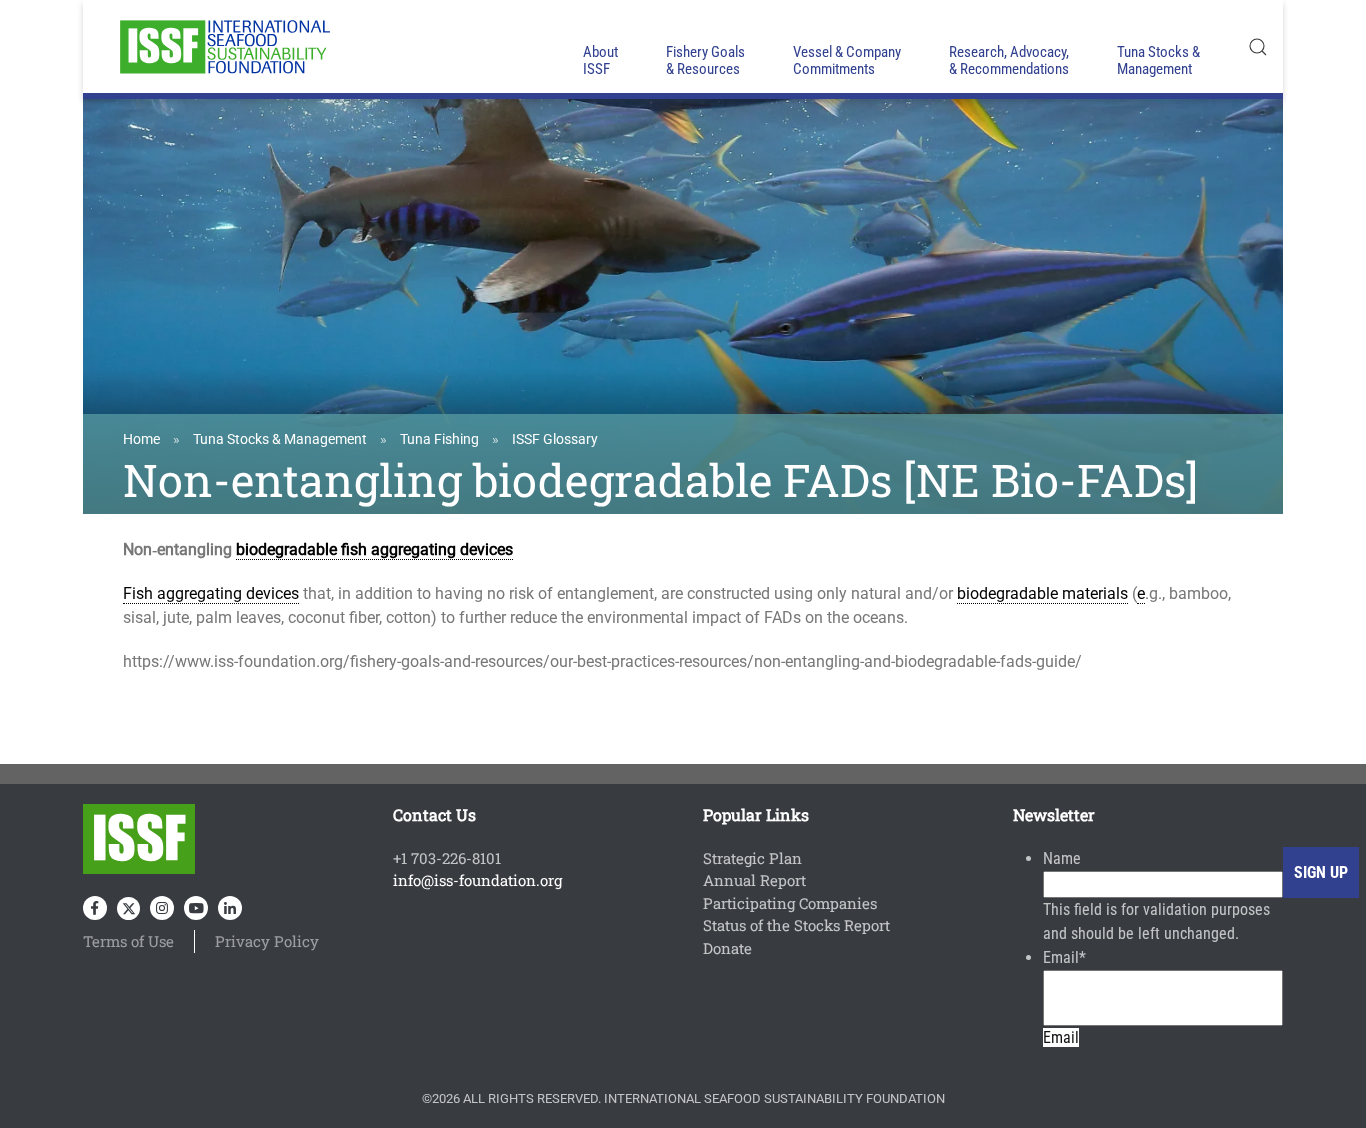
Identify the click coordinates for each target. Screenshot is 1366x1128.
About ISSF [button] (600, 60)
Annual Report (754, 880)
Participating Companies (790, 903)
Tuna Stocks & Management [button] (1158, 60)
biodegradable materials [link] (1042, 593)
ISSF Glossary (555, 439)
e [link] (1141, 593)
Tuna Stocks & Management (280, 439)
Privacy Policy (267, 941)
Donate (727, 948)
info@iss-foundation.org (477, 880)
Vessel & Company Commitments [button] (847, 60)
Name (1062, 858)
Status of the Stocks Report (796, 925)
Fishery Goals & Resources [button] (705, 60)
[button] (1258, 46)
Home (141, 439)
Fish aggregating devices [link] (211, 593)
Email (1064, 957)
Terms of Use (128, 941)
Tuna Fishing (439, 439)
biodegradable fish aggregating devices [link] (374, 549)
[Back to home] (223, 46)
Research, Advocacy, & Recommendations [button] (1009, 60)
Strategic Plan (752, 858)
